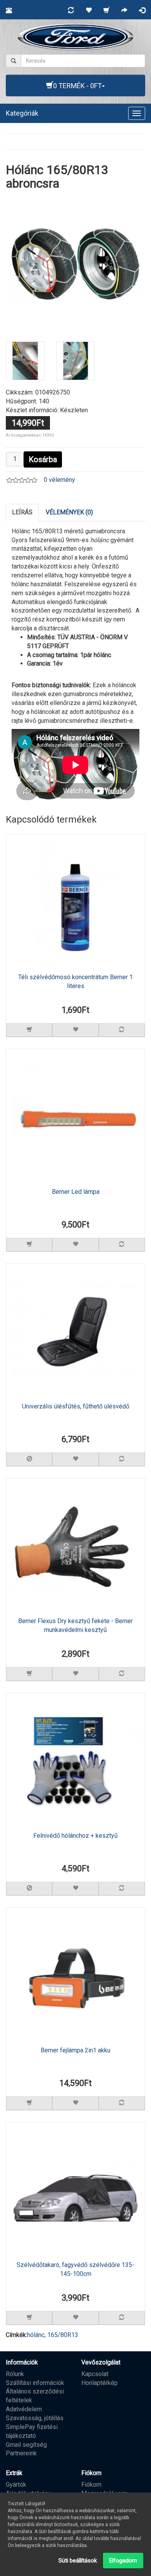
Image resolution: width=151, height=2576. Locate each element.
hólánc (36, 2335)
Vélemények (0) (69, 512)
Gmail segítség (26, 2445)
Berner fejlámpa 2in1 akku (75, 2050)
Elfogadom (123, 2561)
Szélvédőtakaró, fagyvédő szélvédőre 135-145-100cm (75, 2269)
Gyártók (16, 2485)
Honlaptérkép (100, 2383)
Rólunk (15, 2374)
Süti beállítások (78, 2561)
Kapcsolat (95, 2374)
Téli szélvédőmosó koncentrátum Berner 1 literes (75, 982)
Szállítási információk (35, 2383)
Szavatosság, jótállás (35, 2418)
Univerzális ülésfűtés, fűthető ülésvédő (76, 1406)
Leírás (22, 512)
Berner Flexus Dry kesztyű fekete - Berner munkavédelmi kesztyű (75, 1625)
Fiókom (91, 2485)
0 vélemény (59, 480)
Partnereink (21, 2453)
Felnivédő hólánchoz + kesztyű (75, 1836)
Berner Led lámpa (76, 1192)
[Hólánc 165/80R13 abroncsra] (75, 264)
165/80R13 (63, 2335)
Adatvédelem (24, 2409)
